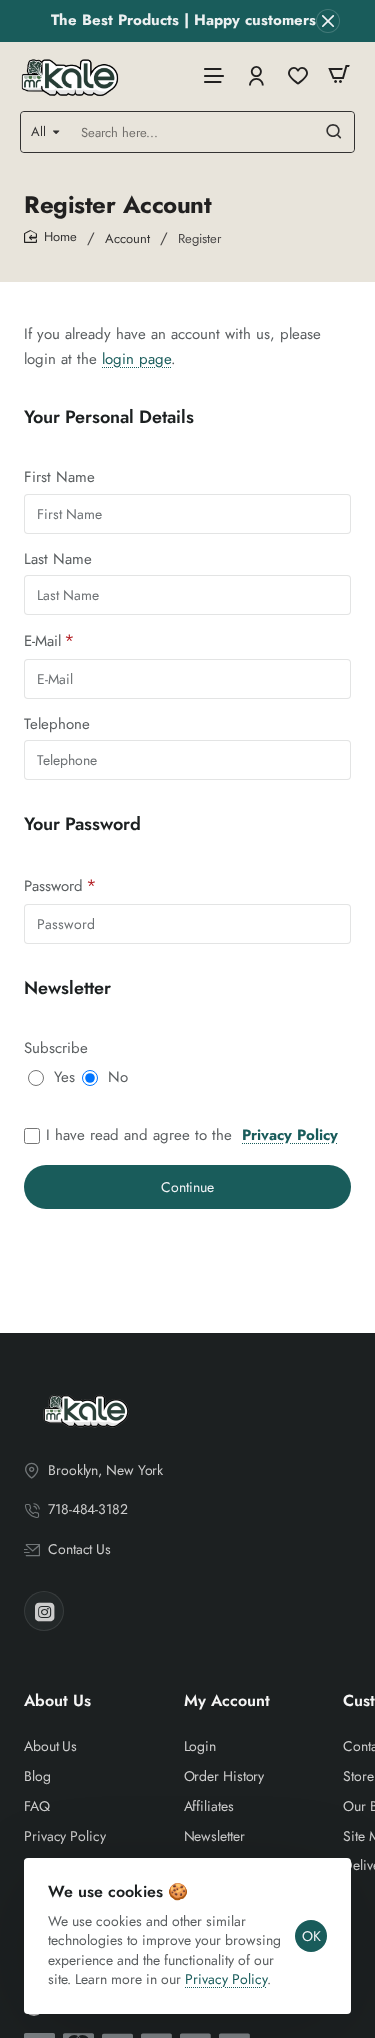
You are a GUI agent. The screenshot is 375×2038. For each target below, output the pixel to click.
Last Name (58, 560)
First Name (59, 478)
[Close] (328, 21)
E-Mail (42, 641)
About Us (57, 1701)
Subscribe (56, 1049)
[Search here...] (334, 132)
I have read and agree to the (192, 1136)
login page (136, 359)
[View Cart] (339, 74)
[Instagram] (44, 1611)
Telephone (57, 725)
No (118, 1078)
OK (311, 1936)
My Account (227, 1701)
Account (127, 238)
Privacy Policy (226, 1979)
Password (53, 886)
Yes (64, 1078)
